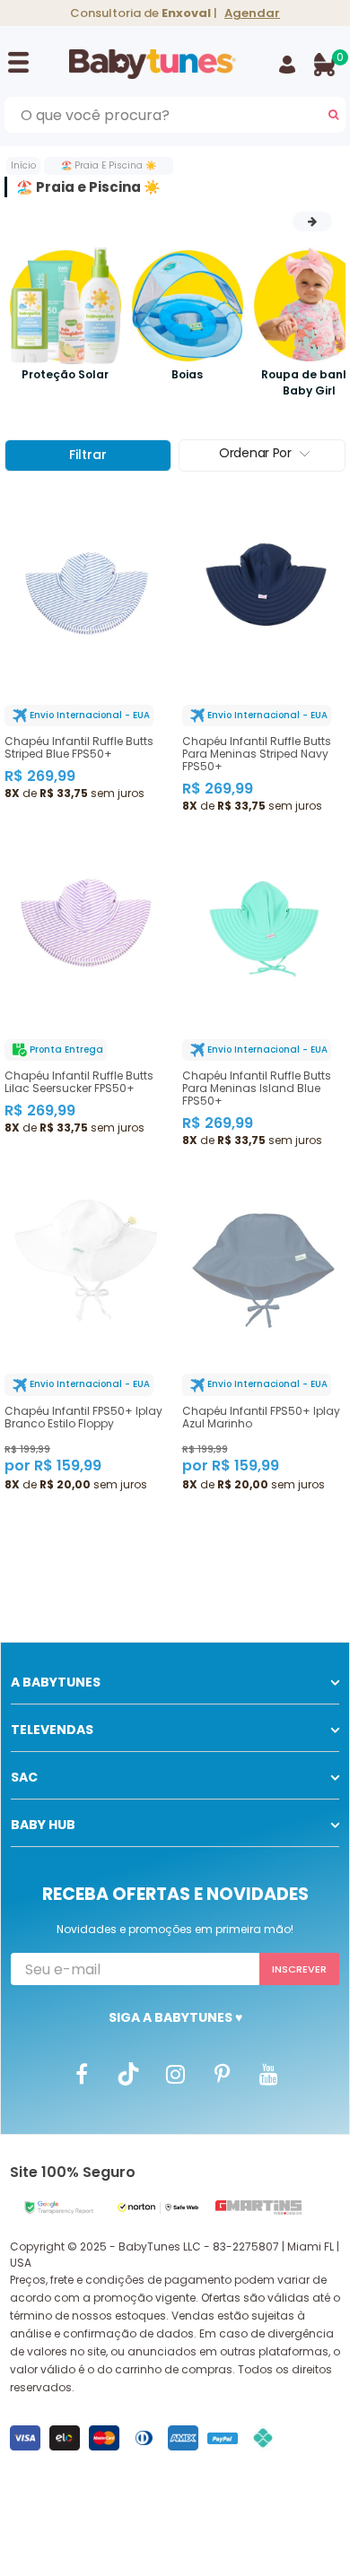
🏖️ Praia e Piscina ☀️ (109, 165)
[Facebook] (82, 2074)
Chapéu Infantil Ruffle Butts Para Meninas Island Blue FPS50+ (257, 1089)
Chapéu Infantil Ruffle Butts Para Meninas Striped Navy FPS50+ (257, 754)
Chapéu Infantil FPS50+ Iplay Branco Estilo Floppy (83, 1418)
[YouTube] (268, 2074)
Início (23, 165)
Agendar (252, 13)
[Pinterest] (222, 2074)
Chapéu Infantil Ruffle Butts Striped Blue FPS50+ (79, 748)
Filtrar (88, 455)
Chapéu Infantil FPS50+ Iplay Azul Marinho (261, 1418)
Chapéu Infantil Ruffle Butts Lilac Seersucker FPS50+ (79, 1082)
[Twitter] (128, 2074)
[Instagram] (175, 2074)
